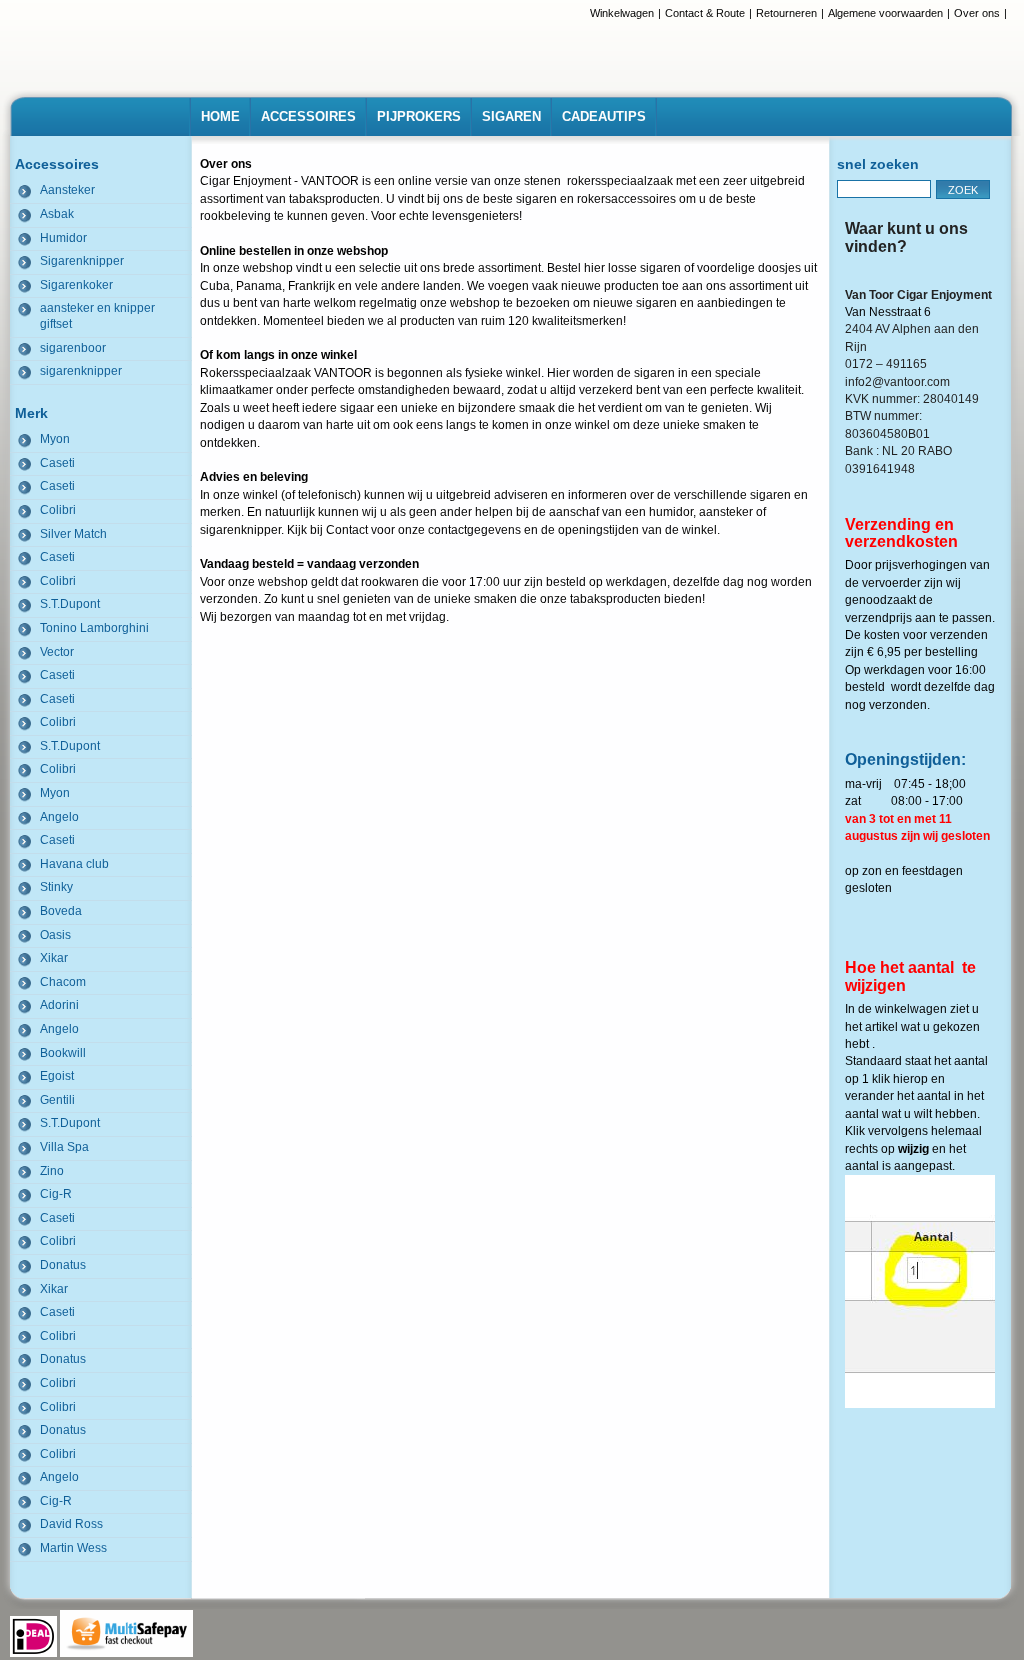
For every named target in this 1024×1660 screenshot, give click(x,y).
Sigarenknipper (82, 261)
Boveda (61, 911)
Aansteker (67, 190)
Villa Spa (64, 1147)
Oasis (55, 935)
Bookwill (63, 1053)
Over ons (977, 13)
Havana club (74, 864)
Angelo (59, 817)
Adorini (59, 1005)
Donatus (63, 1265)
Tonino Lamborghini (94, 628)
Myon (55, 439)
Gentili (57, 1100)
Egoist (57, 1076)
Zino (52, 1171)
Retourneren (786, 13)
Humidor (63, 238)
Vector (57, 652)
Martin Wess (73, 1548)
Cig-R (56, 1194)
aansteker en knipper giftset (97, 316)
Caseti (57, 463)
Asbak (57, 214)
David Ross (71, 1524)
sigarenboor (73, 348)
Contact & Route (705, 13)
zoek (963, 190)
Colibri (58, 510)
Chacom (63, 982)
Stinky (56, 887)
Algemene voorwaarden (885, 13)
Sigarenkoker (76, 285)
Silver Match (73, 534)
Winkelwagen (622, 13)
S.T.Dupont (70, 604)
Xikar (54, 958)
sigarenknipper (81, 371)
